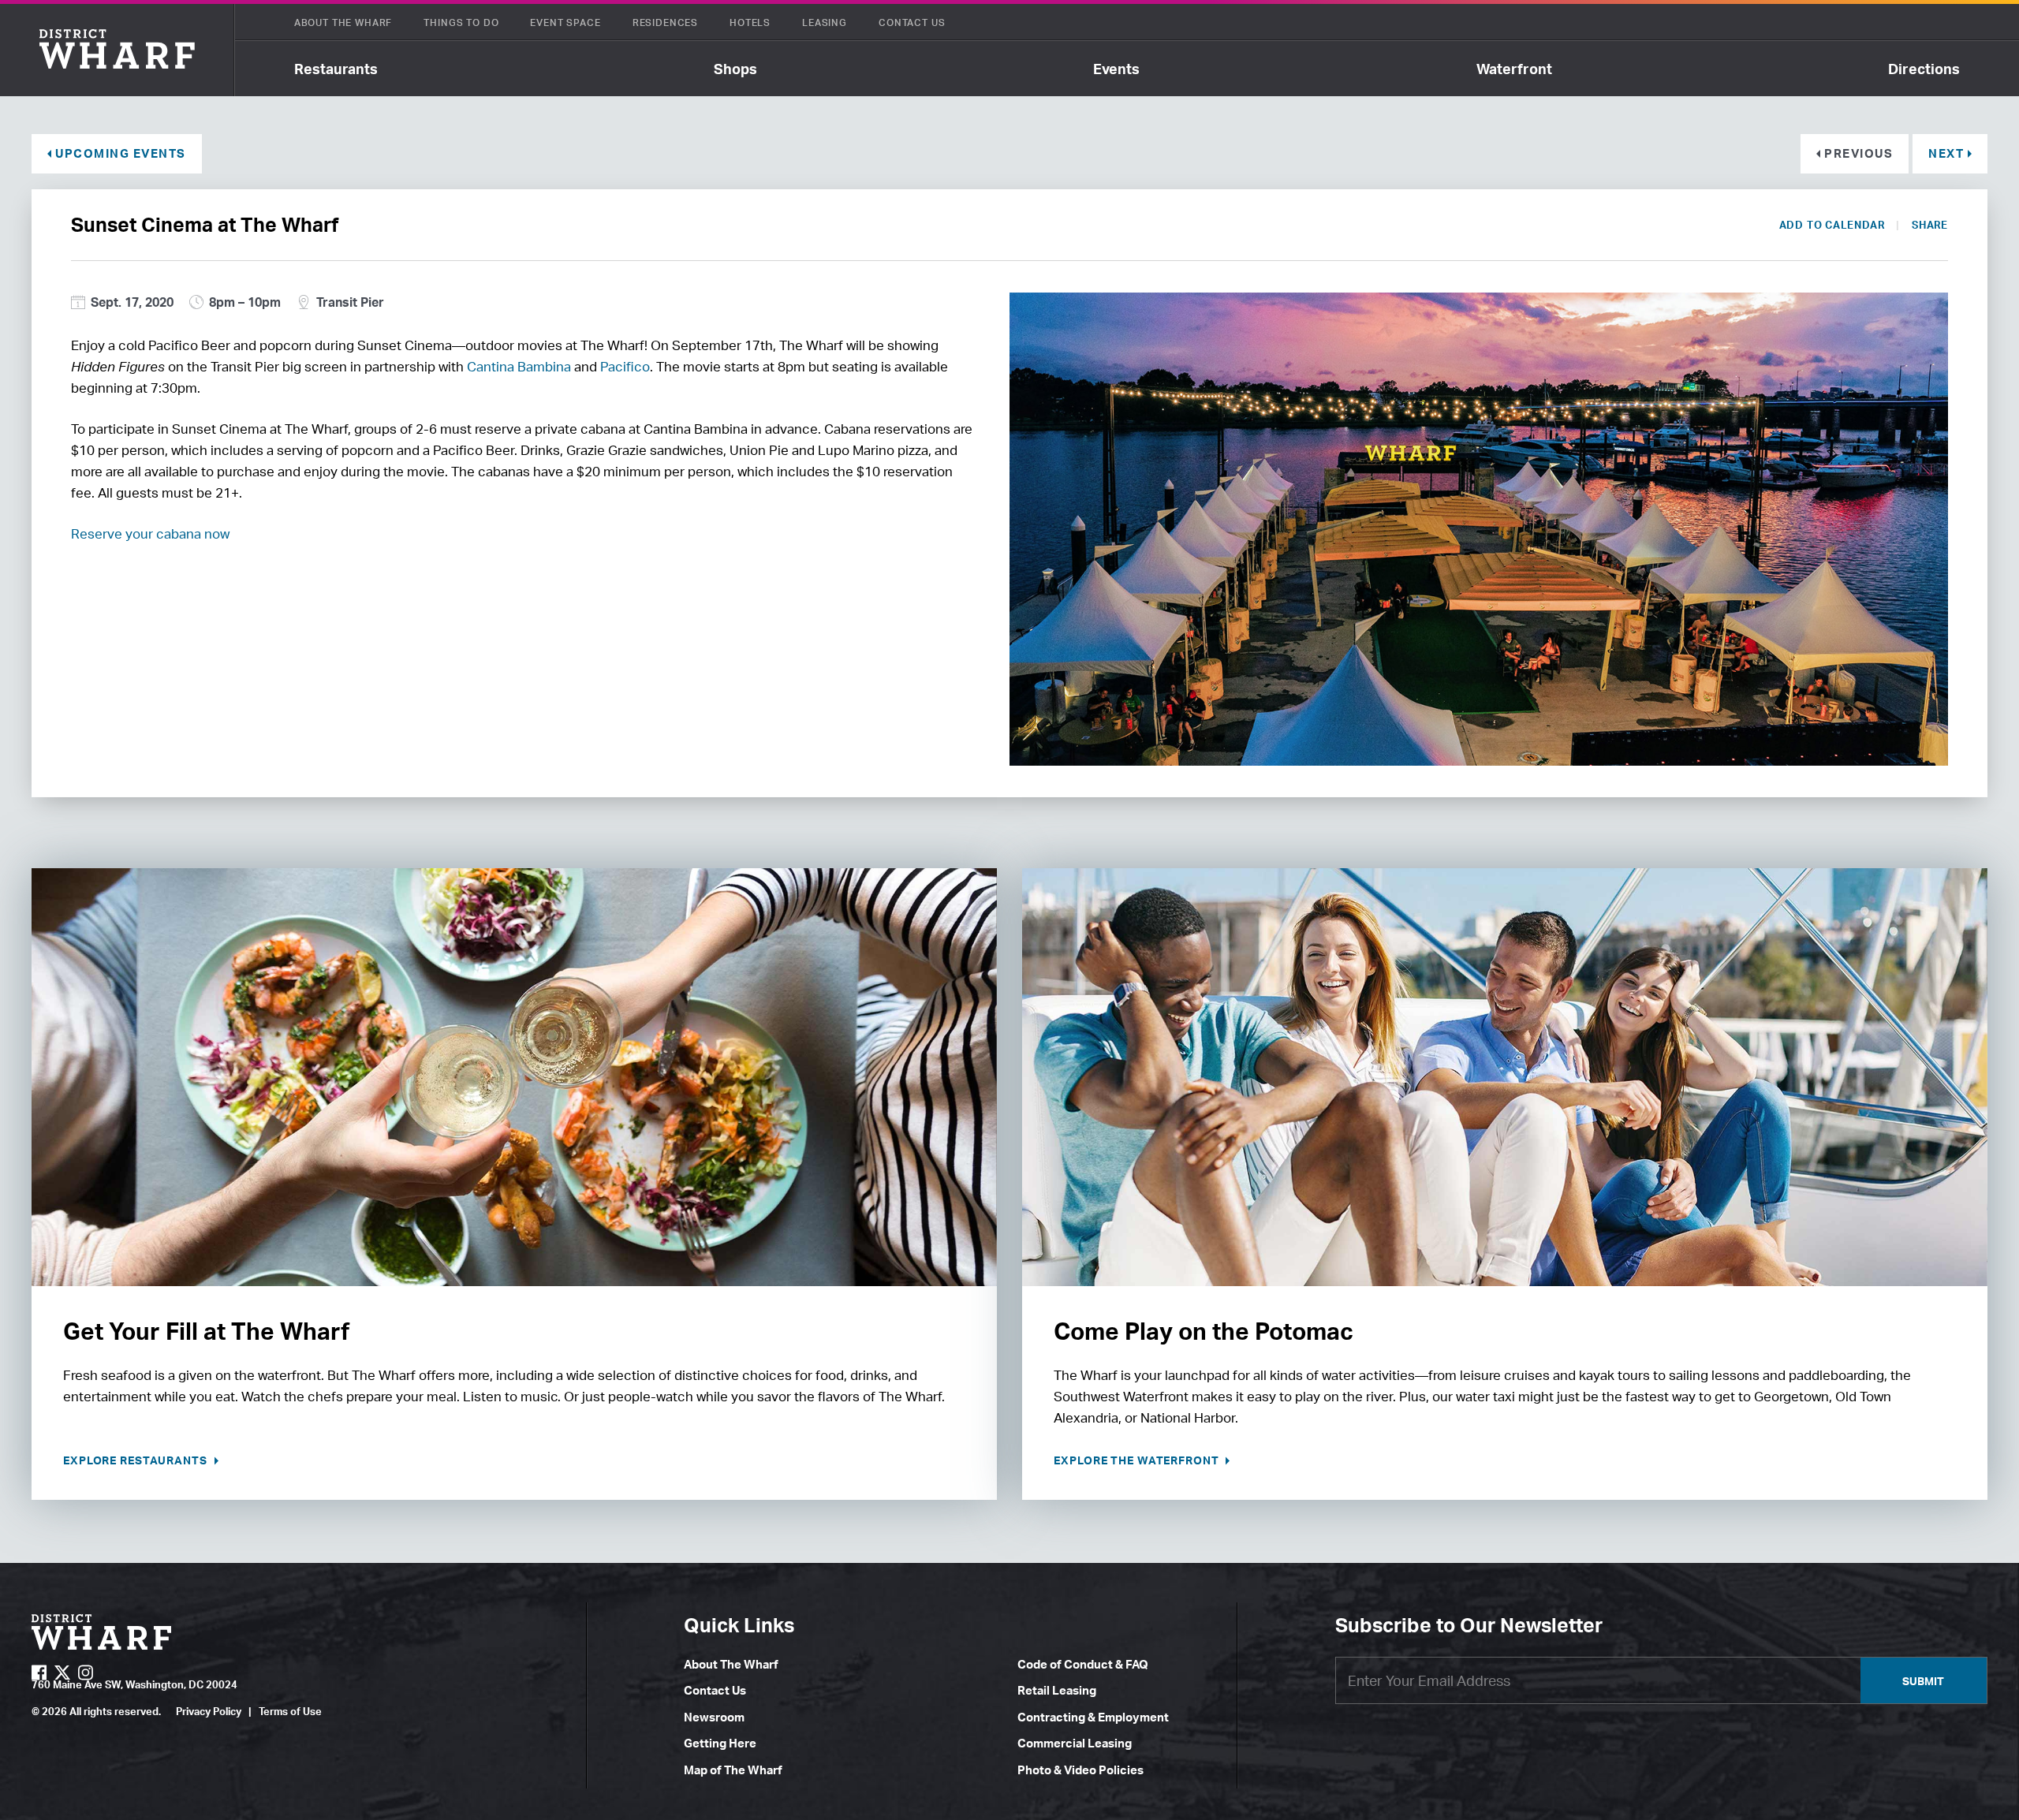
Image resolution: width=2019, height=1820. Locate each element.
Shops (735, 69)
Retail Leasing (1057, 1690)
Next (1946, 153)
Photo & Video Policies (1080, 1770)
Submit (1923, 1681)
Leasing (825, 22)
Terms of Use (290, 1711)
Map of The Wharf (733, 1770)
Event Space (565, 22)
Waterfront (1514, 69)
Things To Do (461, 22)
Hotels (750, 22)
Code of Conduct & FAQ (1083, 1664)
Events (1116, 69)
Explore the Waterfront (1138, 1460)
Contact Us (912, 22)
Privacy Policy (209, 1711)
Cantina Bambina (519, 366)
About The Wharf (343, 22)
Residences (665, 22)
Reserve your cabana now (150, 533)
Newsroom (714, 1717)
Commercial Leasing (1075, 1743)
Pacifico (625, 366)
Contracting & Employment (1093, 1717)
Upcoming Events (121, 153)
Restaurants (336, 69)
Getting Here (720, 1743)
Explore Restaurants (137, 1460)
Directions (1924, 69)
